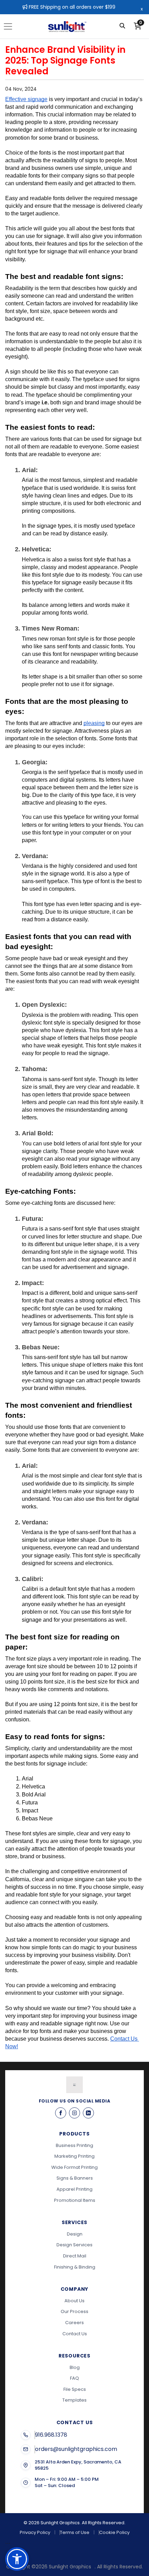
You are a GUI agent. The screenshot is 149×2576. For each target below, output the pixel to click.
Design (75, 2234)
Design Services (74, 2245)
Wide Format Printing (74, 2167)
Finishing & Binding (75, 2267)
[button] (17, 2559)
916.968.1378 (51, 2435)
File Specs (75, 2389)
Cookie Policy (114, 2533)
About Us (74, 2301)
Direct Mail (75, 2256)
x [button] (142, 9)
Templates (74, 2400)
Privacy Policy (35, 2533)
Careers (74, 2323)
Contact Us (75, 2334)
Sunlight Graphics (70, 2567)
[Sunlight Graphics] (67, 26)
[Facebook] (61, 2113)
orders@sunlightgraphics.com (76, 2449)
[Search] (122, 26)
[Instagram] (74, 2113)
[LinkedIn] (88, 2113)
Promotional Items (75, 2200)
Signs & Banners (75, 2178)
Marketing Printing (74, 2156)
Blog (75, 2367)
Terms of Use (75, 2533)
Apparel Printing (74, 2189)
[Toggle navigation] (10, 26)
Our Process (74, 2311)
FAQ (74, 2378)
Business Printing (74, 2145)
